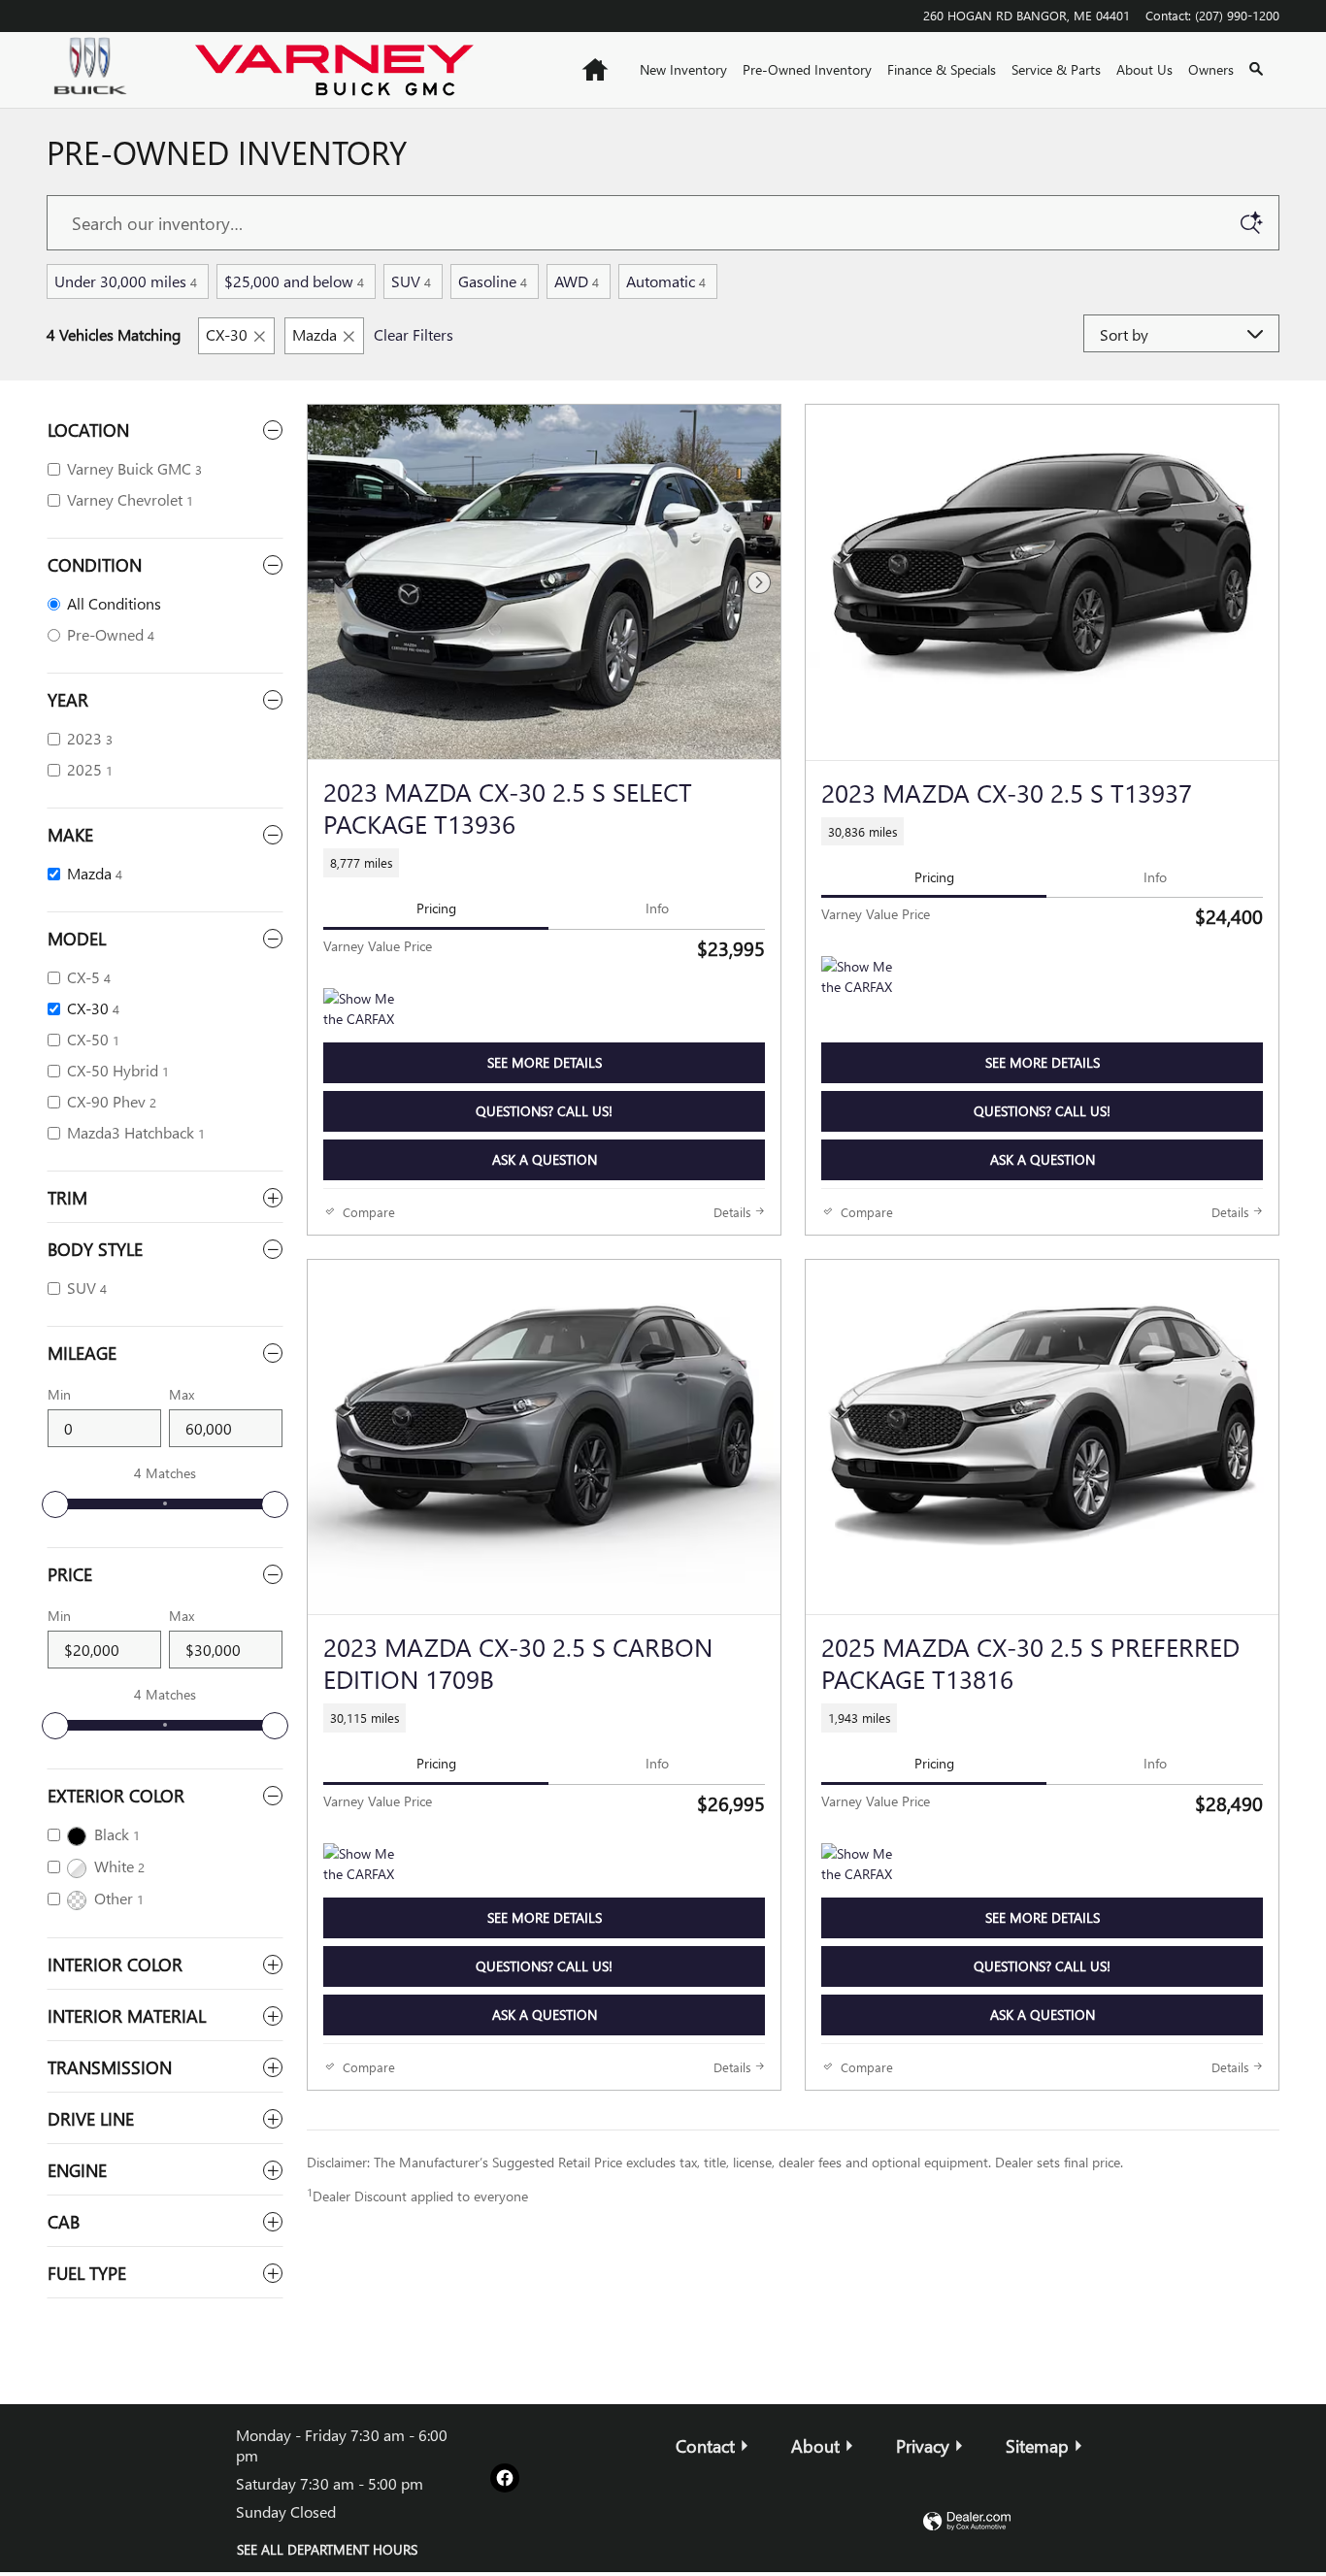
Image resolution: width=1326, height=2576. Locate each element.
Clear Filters (414, 334)
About (815, 2445)
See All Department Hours (327, 2549)
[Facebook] (505, 2478)
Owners (1211, 69)
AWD (577, 281)
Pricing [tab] (436, 908)
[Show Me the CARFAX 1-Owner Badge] (360, 1011)
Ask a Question (545, 1159)
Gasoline (493, 281)
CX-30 (227, 334)
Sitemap (1037, 2445)
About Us (1144, 69)
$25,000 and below (294, 281)
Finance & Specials (942, 69)
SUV (411, 281)
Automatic (666, 281)
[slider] (55, 1504)
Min (59, 1394)
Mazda (315, 334)
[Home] (105, 70)
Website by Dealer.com (967, 2522)
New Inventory (683, 69)
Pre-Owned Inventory (807, 69)
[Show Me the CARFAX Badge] (858, 1866)
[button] (544, 862)
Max (182, 1394)
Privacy (923, 2445)
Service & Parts (1056, 69)
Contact (705, 2445)
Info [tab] (657, 908)
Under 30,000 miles (126, 281)
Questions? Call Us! (544, 1111)
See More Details (545, 1062)
